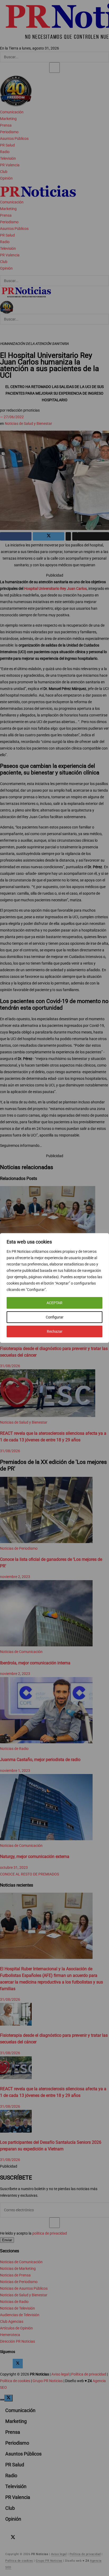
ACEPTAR (54, 1303)
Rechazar (55, 1331)
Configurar (55, 1317)
